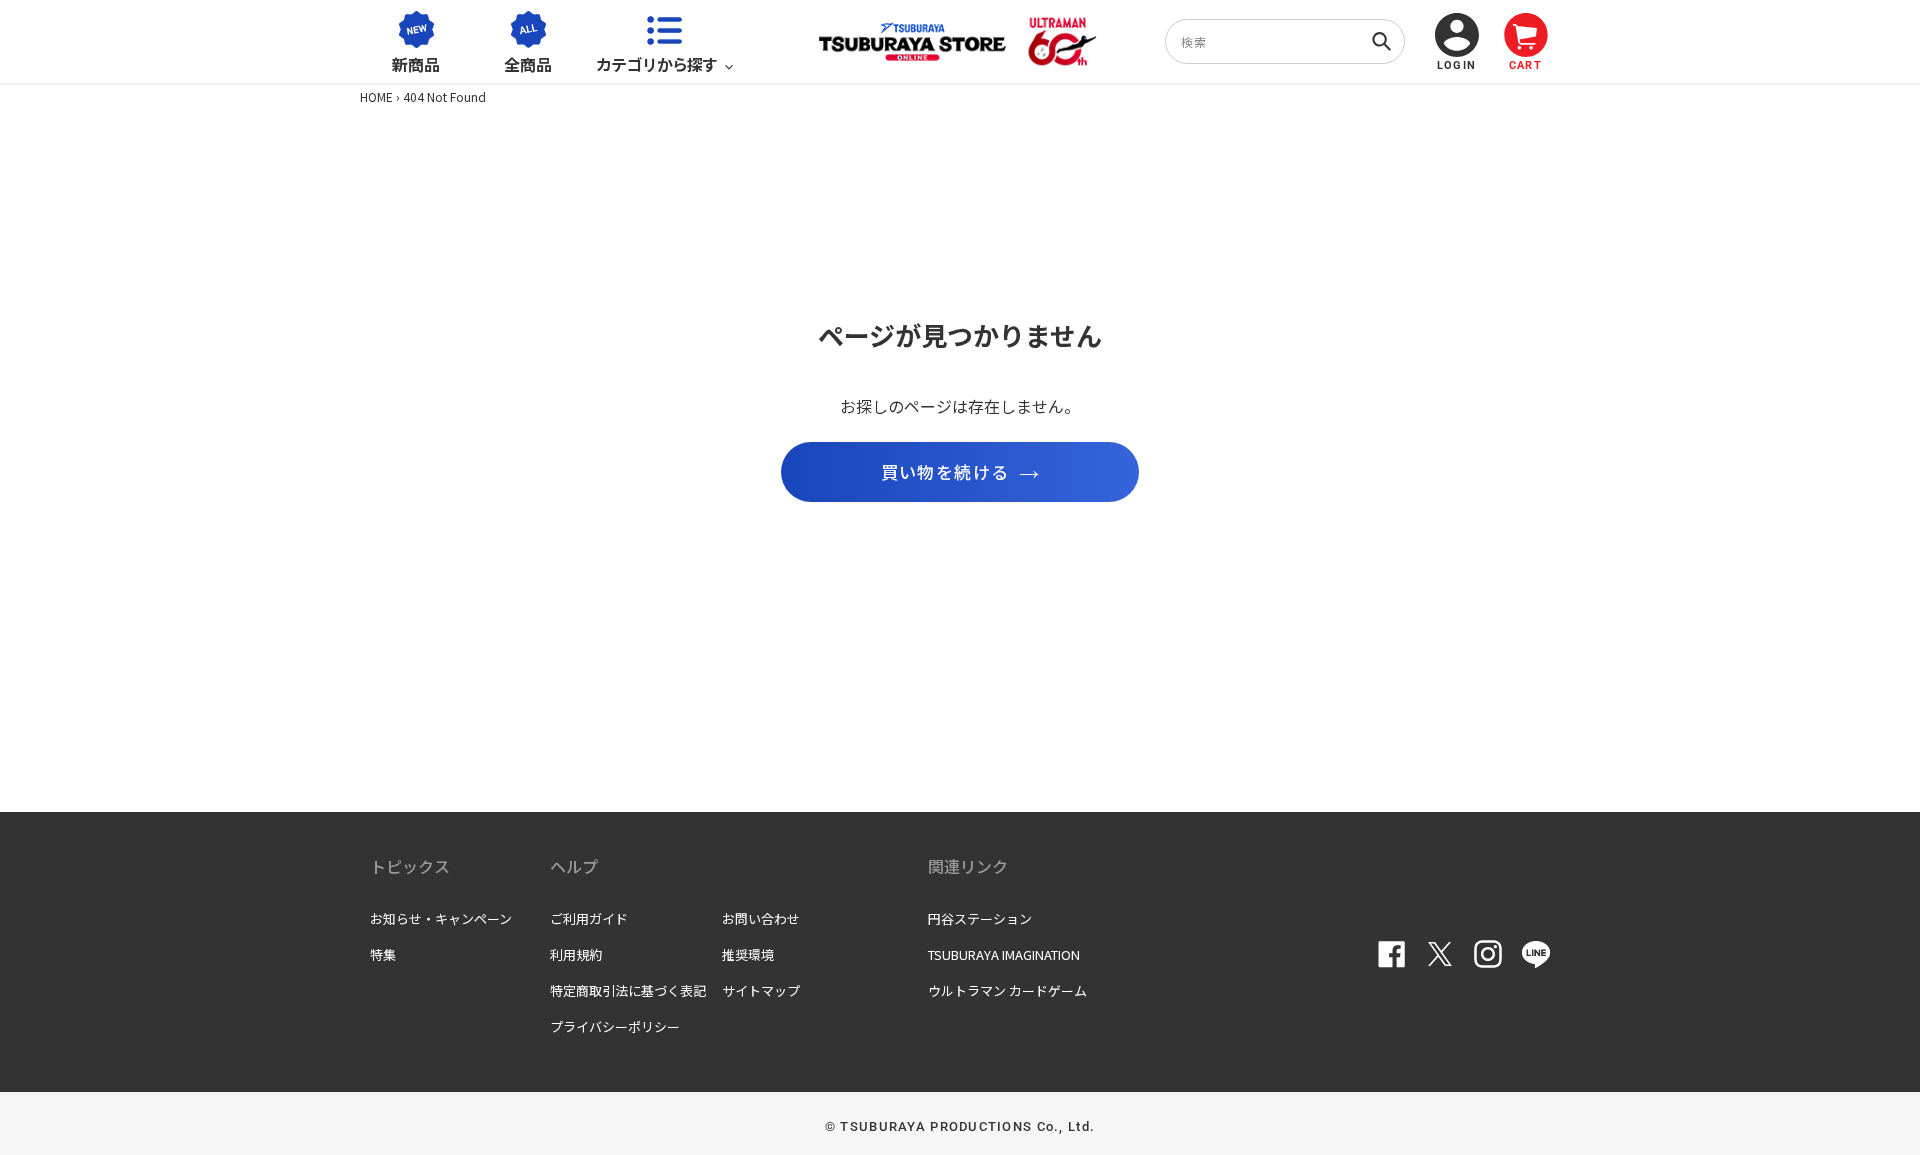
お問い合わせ (761, 918)
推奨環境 (748, 954)
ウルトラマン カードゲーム (1007, 990)
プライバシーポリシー (615, 1026)
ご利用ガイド (589, 918)
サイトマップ (761, 990)
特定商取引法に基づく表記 (628, 990)
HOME (376, 96)
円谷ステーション (980, 918)
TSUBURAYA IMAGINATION (1004, 954)
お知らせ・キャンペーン (441, 918)
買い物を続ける (945, 471)
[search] (1285, 41)
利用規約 (576, 954)
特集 (383, 954)
